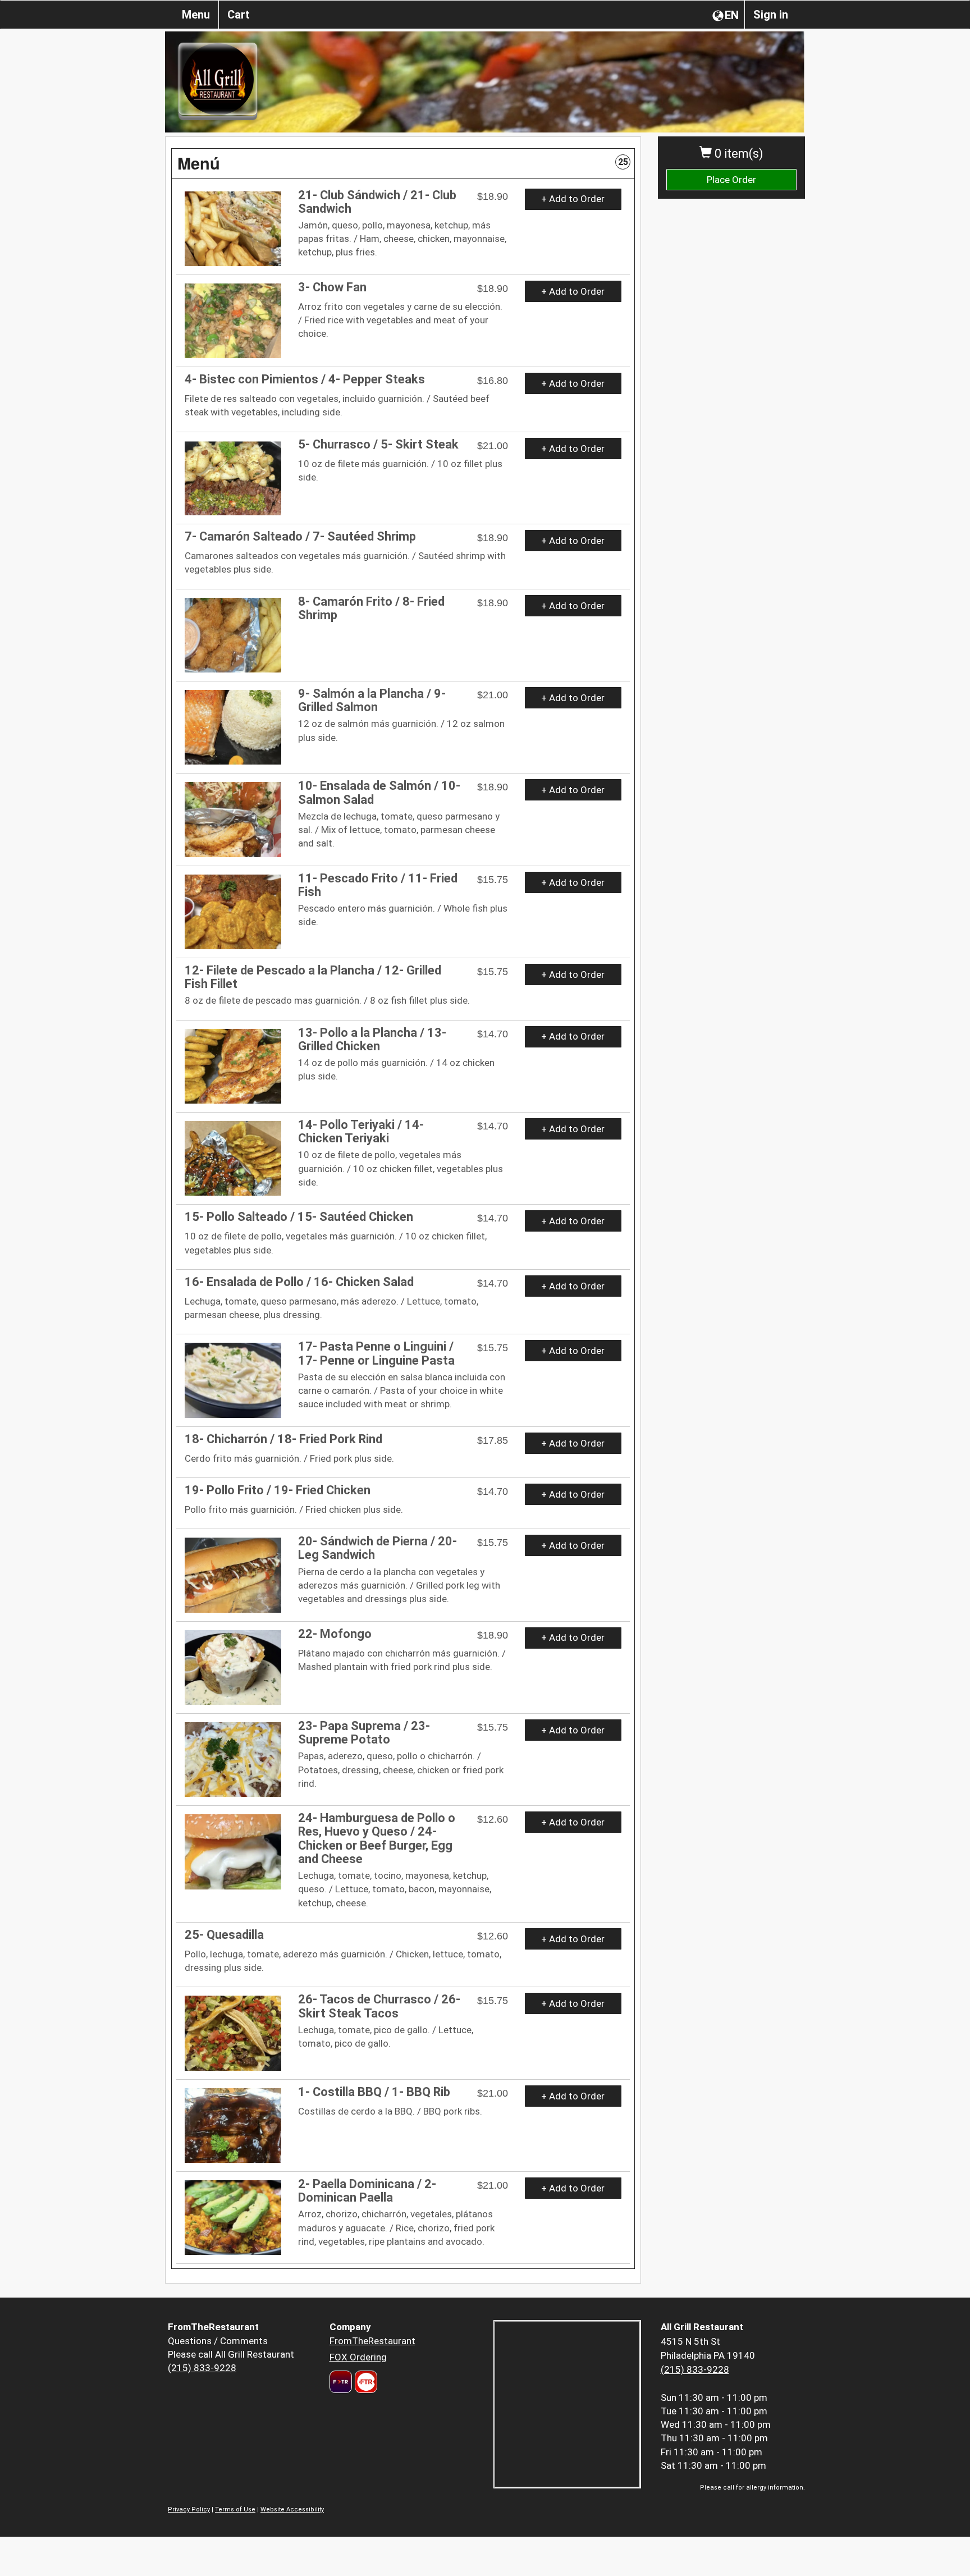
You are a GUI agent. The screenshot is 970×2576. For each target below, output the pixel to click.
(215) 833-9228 (202, 2368)
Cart (239, 15)
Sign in (771, 15)
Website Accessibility (292, 2509)
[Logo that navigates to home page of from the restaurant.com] (341, 2382)
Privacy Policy (189, 2509)
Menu (196, 15)
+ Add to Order (573, 199)
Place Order (731, 180)
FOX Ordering (358, 2357)
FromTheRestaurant (372, 2341)
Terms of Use (235, 2509)
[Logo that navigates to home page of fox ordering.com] (365, 2382)
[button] (403, 163)
